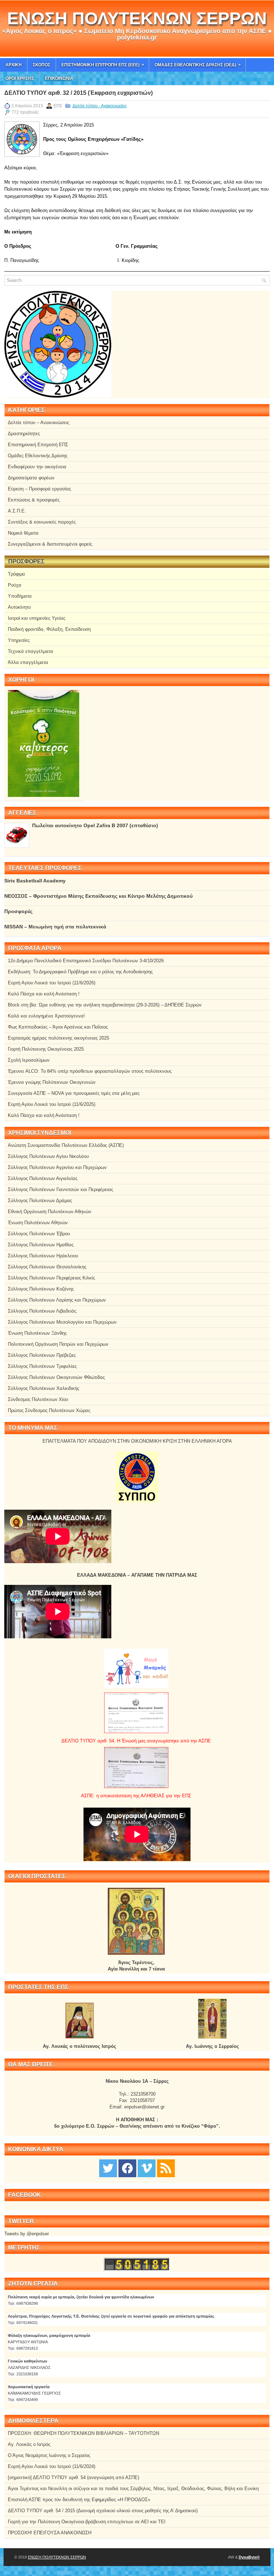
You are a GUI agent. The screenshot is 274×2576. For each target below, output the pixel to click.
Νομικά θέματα (23, 533)
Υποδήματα (20, 596)
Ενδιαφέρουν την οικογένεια (37, 467)
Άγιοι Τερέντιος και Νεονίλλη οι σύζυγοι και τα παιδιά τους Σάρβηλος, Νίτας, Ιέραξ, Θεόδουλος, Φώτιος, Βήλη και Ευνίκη (133, 2489)
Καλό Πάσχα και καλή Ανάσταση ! (44, 994)
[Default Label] (166, 2168)
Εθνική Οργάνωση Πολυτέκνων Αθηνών (50, 1212)
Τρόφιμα (16, 574)
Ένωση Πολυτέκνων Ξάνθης (37, 1333)
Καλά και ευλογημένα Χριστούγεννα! (46, 1016)
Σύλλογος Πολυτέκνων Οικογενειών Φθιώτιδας (56, 1377)
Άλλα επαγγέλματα (28, 662)
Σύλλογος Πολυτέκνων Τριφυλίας (42, 1366)
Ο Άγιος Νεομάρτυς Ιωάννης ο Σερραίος (49, 2455)
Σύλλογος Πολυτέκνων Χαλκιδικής (44, 1388)
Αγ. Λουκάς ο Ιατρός (29, 2444)
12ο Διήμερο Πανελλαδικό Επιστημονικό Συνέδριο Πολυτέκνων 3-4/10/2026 (86, 961)
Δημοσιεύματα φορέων (31, 478)
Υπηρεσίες (19, 640)
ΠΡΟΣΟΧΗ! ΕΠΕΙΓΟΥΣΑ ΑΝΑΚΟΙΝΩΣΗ (50, 2533)
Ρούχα (15, 585)
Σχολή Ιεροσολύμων (29, 1060)
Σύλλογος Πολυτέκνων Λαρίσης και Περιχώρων (57, 1300)
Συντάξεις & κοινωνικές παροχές (42, 522)
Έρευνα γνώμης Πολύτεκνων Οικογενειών (52, 1082)
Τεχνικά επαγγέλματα (31, 651)
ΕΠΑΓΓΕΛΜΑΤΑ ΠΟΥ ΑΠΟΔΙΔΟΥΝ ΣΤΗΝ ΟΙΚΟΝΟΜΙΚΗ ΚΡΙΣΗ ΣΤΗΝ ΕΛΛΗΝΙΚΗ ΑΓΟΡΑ (137, 1441)
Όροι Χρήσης (20, 78)
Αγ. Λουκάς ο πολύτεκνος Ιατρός (80, 2046)
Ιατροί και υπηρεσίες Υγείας (37, 618)
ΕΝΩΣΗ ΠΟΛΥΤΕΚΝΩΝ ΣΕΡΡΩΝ (137, 18)
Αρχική (14, 65)
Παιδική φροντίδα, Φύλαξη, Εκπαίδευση (49, 629)
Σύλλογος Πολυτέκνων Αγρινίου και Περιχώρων (57, 1167)
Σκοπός (42, 65)
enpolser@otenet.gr (144, 2107)
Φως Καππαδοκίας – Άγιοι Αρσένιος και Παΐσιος (58, 1027)
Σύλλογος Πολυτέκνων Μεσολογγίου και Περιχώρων (62, 1322)
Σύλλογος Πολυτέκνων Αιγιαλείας (43, 1178)
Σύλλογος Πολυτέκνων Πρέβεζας (42, 1355)
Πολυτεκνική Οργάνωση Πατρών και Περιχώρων (58, 1344)
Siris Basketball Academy (35, 881)
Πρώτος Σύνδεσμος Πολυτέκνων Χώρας (49, 1410)
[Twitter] (108, 2168)
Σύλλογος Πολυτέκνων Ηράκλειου (43, 1256)
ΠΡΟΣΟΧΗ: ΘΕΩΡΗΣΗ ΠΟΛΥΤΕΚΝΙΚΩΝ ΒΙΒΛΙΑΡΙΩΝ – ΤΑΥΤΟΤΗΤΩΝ (83, 2433)
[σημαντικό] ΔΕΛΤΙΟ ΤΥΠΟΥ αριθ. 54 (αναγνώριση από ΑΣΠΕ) (73, 2477)
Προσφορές (18, 911)
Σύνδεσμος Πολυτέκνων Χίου (38, 1399)
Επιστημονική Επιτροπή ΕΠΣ (38, 445)
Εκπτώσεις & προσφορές (34, 500)
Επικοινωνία (59, 78)
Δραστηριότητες (24, 434)
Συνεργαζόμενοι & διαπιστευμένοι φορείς (50, 544)
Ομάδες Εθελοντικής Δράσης (38, 456)
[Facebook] (127, 2168)
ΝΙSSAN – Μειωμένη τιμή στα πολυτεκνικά (55, 927)
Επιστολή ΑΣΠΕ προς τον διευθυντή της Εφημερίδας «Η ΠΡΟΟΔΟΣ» (79, 2500)
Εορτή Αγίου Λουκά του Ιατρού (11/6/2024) (52, 2466)
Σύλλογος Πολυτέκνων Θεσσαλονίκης (47, 1267)
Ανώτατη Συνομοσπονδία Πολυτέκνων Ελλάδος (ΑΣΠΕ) (66, 1145)
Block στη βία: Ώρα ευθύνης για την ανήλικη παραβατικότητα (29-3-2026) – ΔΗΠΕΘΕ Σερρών (105, 1005)
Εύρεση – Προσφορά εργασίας (39, 489)
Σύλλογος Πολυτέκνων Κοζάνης (41, 1289)
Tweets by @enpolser (27, 2234)
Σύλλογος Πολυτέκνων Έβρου (39, 1234)
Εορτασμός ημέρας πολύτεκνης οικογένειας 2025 (59, 1038)
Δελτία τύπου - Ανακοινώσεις (100, 106)
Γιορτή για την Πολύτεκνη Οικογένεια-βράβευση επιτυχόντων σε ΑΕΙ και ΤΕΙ (87, 2522)
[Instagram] (147, 2168)
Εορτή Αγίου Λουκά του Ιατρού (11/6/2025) (52, 1104)
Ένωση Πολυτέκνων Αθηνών (38, 1223)
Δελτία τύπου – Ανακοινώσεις (39, 423)
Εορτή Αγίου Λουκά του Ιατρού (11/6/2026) (52, 983)
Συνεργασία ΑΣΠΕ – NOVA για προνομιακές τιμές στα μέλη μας (74, 1093)
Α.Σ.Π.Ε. (17, 511)
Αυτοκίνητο (19, 607)
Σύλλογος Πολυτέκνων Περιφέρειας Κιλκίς (51, 1278)
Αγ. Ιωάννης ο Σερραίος (212, 2046)
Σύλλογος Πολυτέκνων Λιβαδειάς (42, 1311)
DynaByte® (249, 2557)
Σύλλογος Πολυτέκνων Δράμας (40, 1201)
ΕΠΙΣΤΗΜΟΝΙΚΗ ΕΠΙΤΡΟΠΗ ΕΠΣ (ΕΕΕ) (103, 65)
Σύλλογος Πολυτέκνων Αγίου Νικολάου (48, 1156)
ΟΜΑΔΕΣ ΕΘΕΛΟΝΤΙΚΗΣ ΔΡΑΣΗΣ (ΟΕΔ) (198, 65)
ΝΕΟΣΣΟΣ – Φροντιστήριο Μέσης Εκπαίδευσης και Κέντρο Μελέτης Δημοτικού (98, 896)
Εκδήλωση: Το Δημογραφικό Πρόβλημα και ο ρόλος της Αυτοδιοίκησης (80, 972)
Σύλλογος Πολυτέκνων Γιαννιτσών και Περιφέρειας (60, 1189)
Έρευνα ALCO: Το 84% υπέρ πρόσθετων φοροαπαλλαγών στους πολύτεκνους (90, 1071)
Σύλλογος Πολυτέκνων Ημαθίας (41, 1245)
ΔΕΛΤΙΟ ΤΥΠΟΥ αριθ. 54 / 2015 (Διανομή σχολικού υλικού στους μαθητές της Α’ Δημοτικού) (103, 2511)
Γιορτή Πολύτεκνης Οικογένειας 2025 (46, 1049)
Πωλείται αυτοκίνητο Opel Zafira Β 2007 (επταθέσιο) (95, 825)
